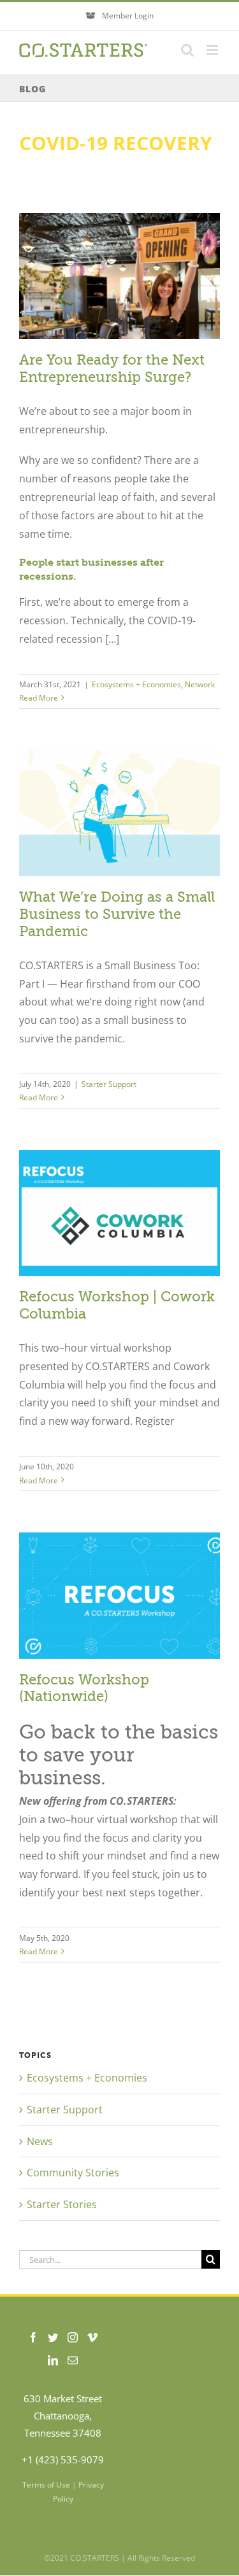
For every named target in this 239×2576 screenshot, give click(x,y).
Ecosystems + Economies (136, 684)
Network (200, 684)
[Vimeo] (92, 2337)
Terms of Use (46, 2485)
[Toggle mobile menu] (213, 50)
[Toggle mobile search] (187, 50)
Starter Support (109, 1084)
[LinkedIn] (53, 2360)
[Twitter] (53, 2337)
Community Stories (73, 2173)
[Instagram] (73, 2337)
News (40, 2141)
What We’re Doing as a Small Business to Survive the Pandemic (117, 914)
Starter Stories (62, 2204)
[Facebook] (33, 2337)
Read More (39, 698)
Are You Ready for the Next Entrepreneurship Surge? (112, 368)
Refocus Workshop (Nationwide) (84, 1688)
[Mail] (73, 2360)
